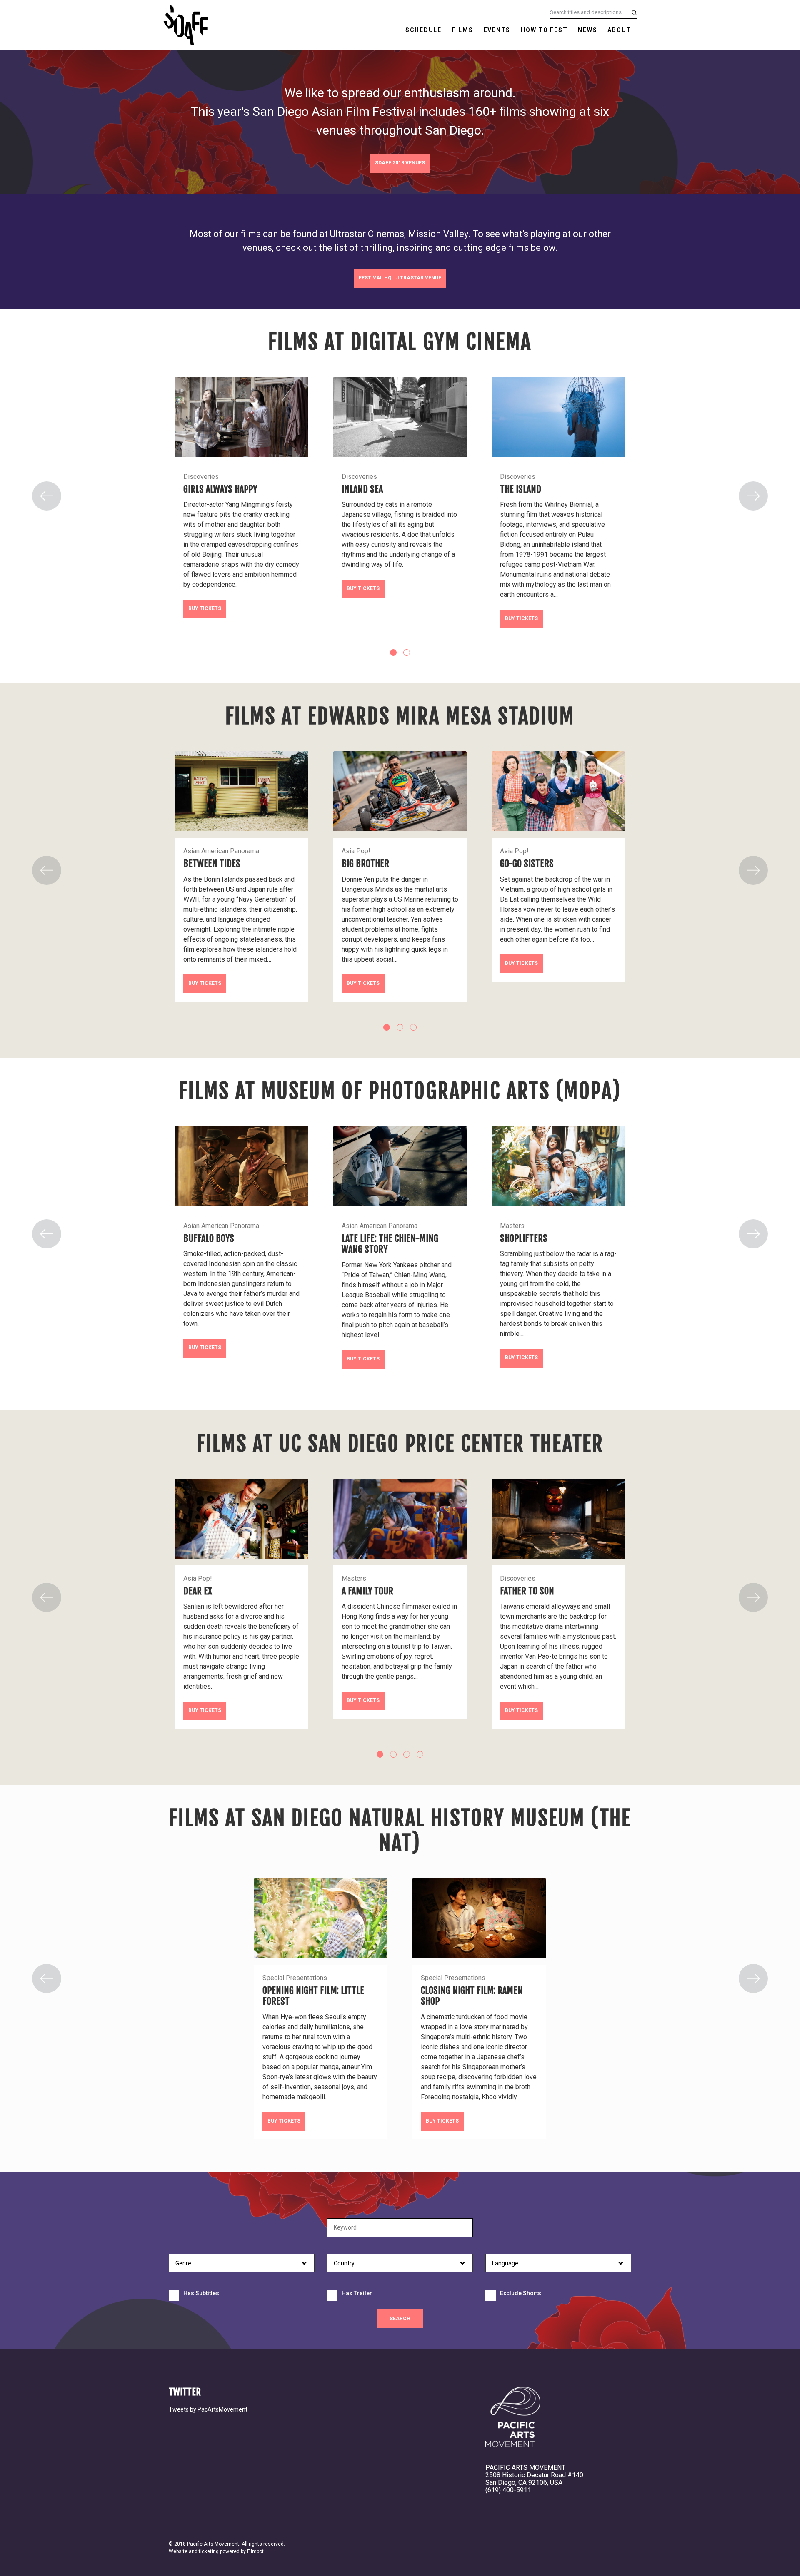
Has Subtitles (201, 2293)
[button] (47, 496)
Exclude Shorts (521, 2293)
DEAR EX (198, 1591)
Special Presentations (295, 1978)
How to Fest (544, 30)
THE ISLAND (521, 489)
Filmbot (255, 2551)
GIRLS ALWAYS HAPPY (220, 489)
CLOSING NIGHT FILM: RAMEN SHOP (472, 1996)
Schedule (424, 30)
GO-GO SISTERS (527, 863)
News (587, 30)
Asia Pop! (356, 851)
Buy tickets (205, 608)
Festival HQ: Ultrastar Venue (400, 278)
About (619, 30)
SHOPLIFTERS (524, 1238)
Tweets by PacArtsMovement (208, 2409)
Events (497, 30)
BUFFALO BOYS (209, 1238)
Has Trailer (357, 2293)
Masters (512, 1226)
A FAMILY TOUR (367, 1591)
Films (463, 30)
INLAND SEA (362, 489)
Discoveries (201, 477)
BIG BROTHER (365, 863)
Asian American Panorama (221, 851)
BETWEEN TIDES (212, 863)
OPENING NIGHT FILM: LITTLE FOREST (313, 1996)
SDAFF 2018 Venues (400, 163)
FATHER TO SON (527, 1591)
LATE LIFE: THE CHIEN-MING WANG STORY (390, 1244)
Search (400, 2319)
